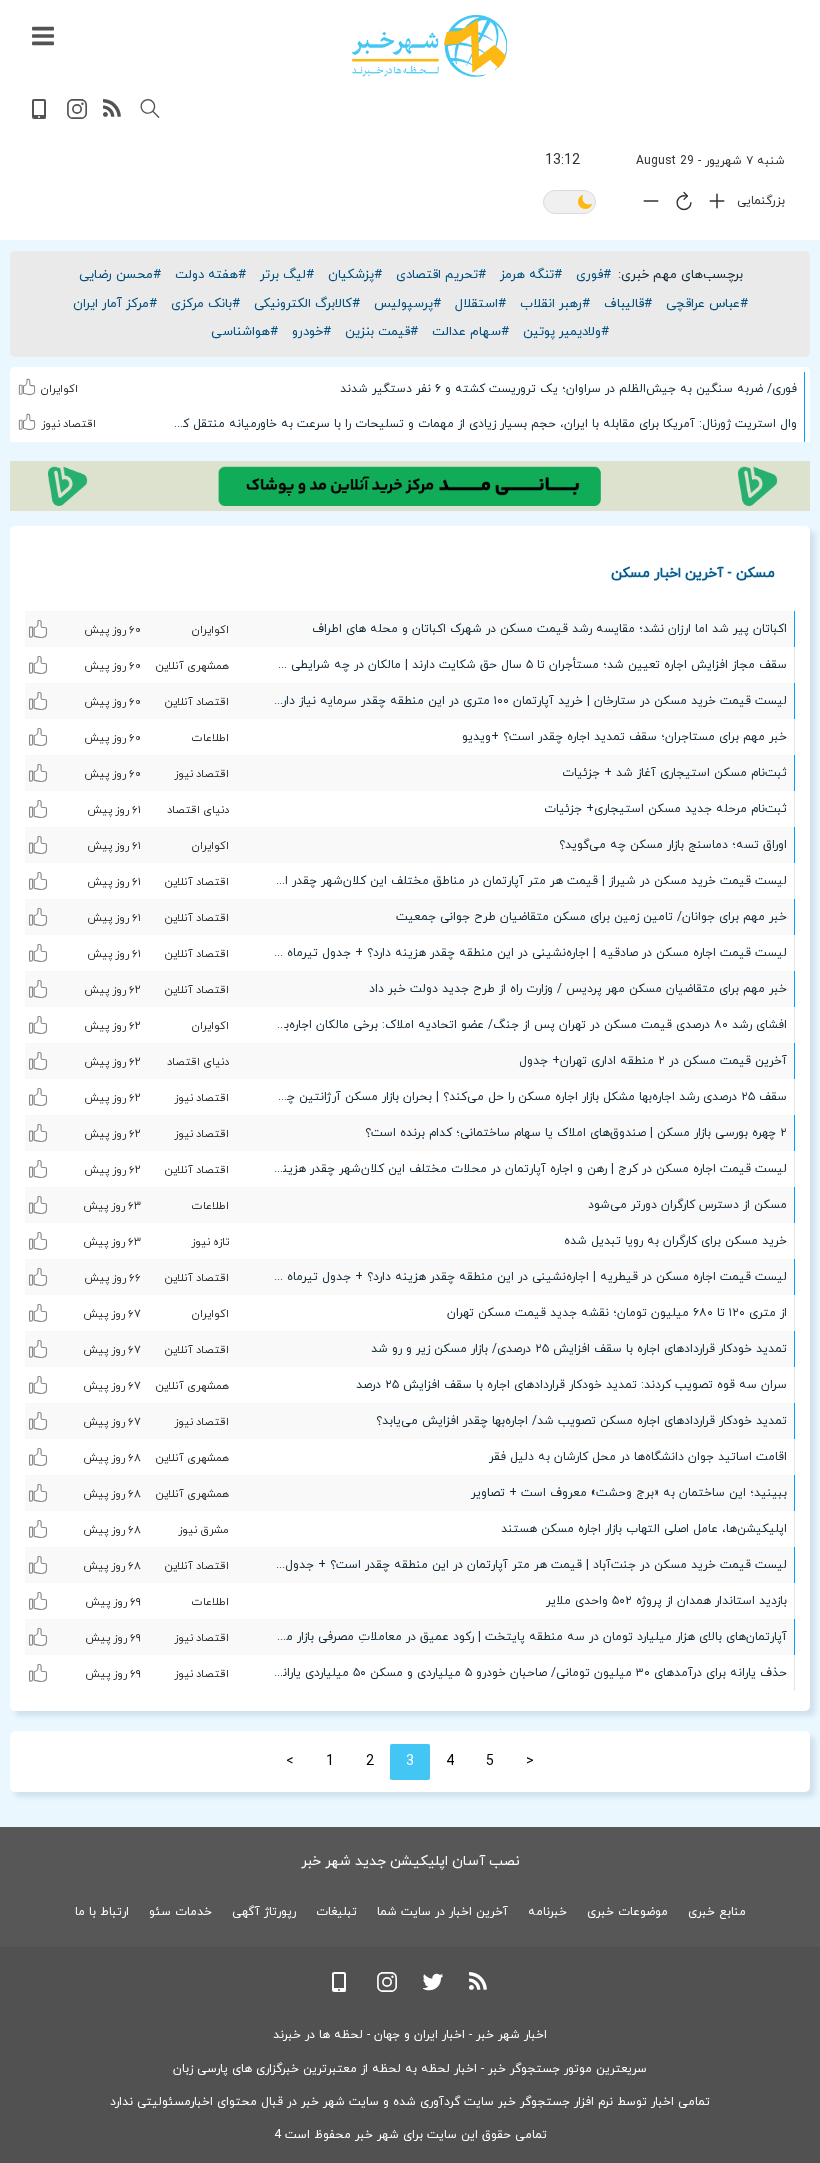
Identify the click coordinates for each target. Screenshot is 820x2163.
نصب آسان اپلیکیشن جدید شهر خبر (410, 1861)
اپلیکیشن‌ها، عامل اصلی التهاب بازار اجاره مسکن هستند (644, 1529)
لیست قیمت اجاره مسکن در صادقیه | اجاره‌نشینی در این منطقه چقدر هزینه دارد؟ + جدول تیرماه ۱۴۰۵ (525, 953)
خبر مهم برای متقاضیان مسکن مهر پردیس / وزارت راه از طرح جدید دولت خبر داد (578, 989)
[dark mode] (569, 203)
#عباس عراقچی (707, 304)
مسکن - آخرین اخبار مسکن (693, 572)
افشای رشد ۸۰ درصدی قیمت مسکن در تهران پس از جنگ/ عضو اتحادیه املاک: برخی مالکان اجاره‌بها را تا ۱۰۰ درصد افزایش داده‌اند (525, 1025)
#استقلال (480, 304)
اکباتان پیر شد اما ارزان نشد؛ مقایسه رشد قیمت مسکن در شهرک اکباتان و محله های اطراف (549, 629)
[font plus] (712, 205)
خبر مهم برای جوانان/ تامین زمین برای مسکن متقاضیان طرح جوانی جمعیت (591, 917)
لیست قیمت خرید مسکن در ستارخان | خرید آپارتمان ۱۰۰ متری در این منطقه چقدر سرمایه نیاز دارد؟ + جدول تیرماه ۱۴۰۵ (525, 701)
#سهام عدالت (470, 332)
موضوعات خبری (627, 1912)
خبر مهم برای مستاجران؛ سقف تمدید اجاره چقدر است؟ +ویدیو (624, 737)
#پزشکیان (355, 275)
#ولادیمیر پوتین (566, 332)
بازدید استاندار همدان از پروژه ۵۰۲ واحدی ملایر (666, 1601)
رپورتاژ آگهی (264, 1912)
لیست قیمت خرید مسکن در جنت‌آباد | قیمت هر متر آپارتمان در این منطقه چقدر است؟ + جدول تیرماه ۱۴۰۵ (525, 1565)
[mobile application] (41, 115)
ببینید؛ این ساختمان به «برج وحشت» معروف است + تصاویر (629, 1493)
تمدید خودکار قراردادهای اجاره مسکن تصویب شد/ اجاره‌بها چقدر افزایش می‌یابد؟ (581, 1421)
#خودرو (311, 332)
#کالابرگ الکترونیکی (307, 304)
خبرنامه (547, 1912)
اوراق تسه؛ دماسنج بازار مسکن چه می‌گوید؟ (673, 845)
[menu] (43, 37)
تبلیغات (336, 1912)
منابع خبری (717, 1912)
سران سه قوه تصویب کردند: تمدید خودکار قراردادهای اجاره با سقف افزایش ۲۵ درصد (571, 1385)
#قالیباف (628, 304)
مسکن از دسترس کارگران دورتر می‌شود (687, 1205)
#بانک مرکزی (205, 304)
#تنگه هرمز (531, 275)
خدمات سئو (180, 1912)
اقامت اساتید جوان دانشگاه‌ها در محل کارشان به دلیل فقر (638, 1457)
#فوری (593, 275)
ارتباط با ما (102, 1912)
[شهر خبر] (429, 46)
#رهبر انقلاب (555, 304)
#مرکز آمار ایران (115, 304)
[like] (29, 384)
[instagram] (77, 115)
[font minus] (646, 205)
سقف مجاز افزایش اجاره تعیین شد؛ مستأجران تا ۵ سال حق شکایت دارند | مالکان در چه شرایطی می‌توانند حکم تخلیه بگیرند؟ (525, 665)
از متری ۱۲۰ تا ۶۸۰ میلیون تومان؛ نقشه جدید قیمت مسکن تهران (617, 1313)
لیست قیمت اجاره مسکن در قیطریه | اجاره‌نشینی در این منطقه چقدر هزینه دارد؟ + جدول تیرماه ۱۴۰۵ (525, 1277)
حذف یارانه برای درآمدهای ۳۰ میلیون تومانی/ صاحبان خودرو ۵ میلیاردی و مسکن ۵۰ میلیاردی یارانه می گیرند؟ (525, 1673)
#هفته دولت (210, 275)
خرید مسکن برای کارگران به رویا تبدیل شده (675, 1241)
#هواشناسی (244, 332)
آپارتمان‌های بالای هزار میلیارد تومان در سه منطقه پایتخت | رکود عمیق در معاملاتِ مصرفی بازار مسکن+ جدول (525, 1637)
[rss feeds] (113, 115)
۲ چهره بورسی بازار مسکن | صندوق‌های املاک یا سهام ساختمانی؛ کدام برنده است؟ (576, 1133)
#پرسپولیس (407, 304)
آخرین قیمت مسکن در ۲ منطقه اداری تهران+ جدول (653, 1061)
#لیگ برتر (287, 275)
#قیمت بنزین (381, 332)
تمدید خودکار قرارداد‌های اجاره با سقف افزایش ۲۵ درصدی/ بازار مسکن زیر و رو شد (579, 1349)
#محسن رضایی (120, 275)
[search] (150, 109)
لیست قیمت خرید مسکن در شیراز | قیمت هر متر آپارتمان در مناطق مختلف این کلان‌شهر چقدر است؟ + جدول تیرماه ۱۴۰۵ (525, 881)
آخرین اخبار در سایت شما (442, 1912)
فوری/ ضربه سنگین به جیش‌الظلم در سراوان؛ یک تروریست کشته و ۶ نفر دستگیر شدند (568, 389)
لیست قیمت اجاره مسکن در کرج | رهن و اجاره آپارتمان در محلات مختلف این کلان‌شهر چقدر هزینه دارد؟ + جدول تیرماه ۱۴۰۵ (525, 1169)
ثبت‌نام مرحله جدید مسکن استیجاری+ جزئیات (665, 809)
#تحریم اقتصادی (441, 275)
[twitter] (433, 1988)
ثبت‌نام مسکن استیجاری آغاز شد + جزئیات (674, 773)
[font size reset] (679, 205)
